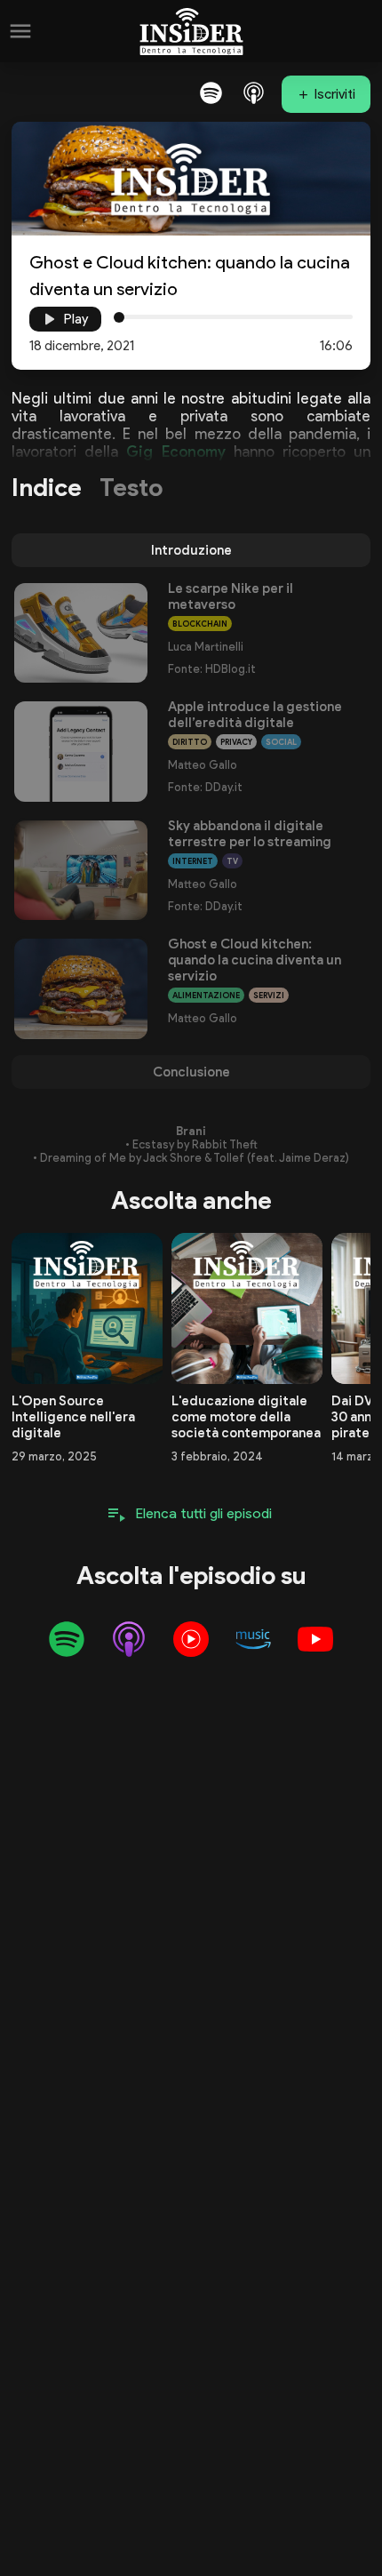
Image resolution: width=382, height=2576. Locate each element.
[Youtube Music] (191, 1639)
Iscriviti (335, 94)
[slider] (119, 317)
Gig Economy (175, 452)
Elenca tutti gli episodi (204, 1513)
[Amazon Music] (253, 1639)
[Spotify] (211, 92)
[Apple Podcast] (253, 92)
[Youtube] (315, 1639)
